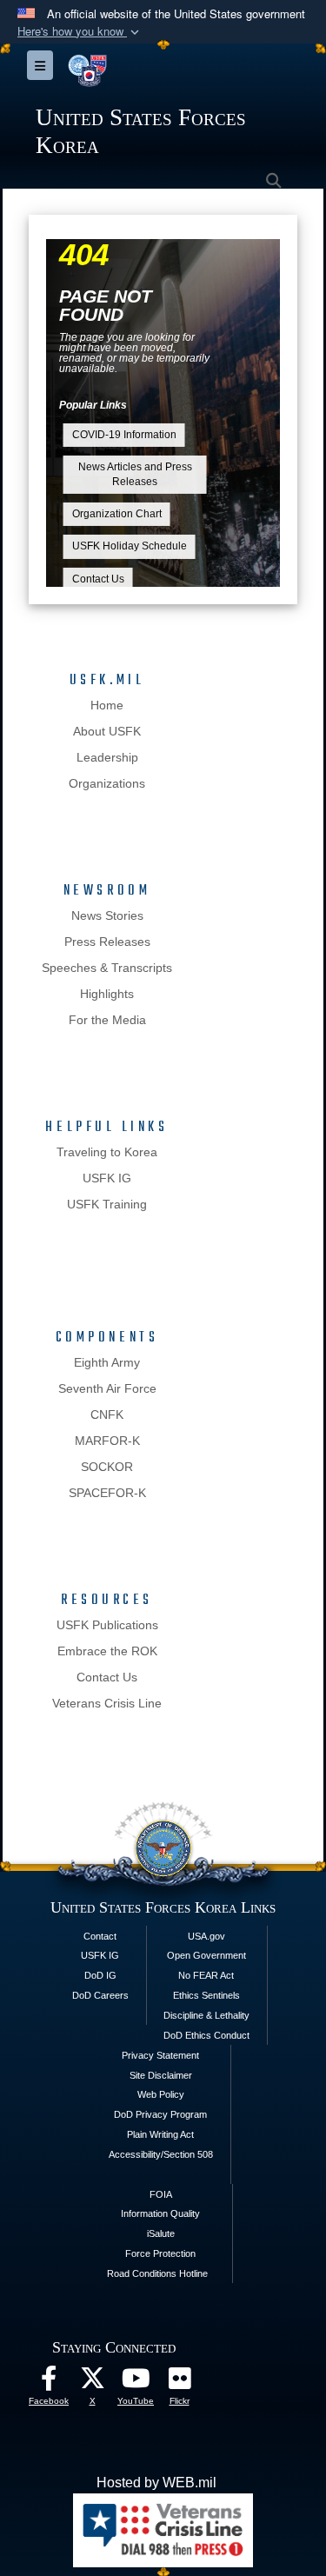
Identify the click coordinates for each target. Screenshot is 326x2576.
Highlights (107, 994)
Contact (100, 1936)
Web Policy (161, 2094)
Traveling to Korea (107, 1152)
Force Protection (160, 2253)
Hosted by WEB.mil (156, 2483)
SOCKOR (107, 1467)
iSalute (161, 2233)
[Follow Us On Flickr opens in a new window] (179, 2383)
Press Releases (107, 942)
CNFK (107, 1414)
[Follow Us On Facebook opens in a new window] (49, 2383)
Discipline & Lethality (206, 2015)
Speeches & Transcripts (107, 968)
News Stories (107, 915)
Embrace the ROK (107, 1651)
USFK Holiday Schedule (130, 546)
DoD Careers (100, 1995)
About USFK (107, 731)
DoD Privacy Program (160, 2114)
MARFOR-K (107, 1441)
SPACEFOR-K (107, 1493)
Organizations (107, 783)
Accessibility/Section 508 (161, 2154)
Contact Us (98, 579)
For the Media (107, 1020)
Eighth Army (107, 1362)
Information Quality (160, 2213)
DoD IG (100, 1975)
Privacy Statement (160, 2055)
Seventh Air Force (107, 1388)
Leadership (107, 757)
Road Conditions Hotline (157, 2273)
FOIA (161, 2194)
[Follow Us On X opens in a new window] (92, 2383)
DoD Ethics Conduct (206, 2035)
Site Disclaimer (161, 2075)
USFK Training (107, 1204)
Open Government (206, 1955)
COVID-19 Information (124, 435)
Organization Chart (117, 514)
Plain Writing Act (160, 2134)
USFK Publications (107, 1625)
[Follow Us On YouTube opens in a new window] (136, 2383)
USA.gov (206, 1936)
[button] (80, 32)
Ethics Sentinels (206, 1995)
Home (107, 705)
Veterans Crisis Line (107, 1703)
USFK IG (107, 1178)
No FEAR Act (206, 1975)
